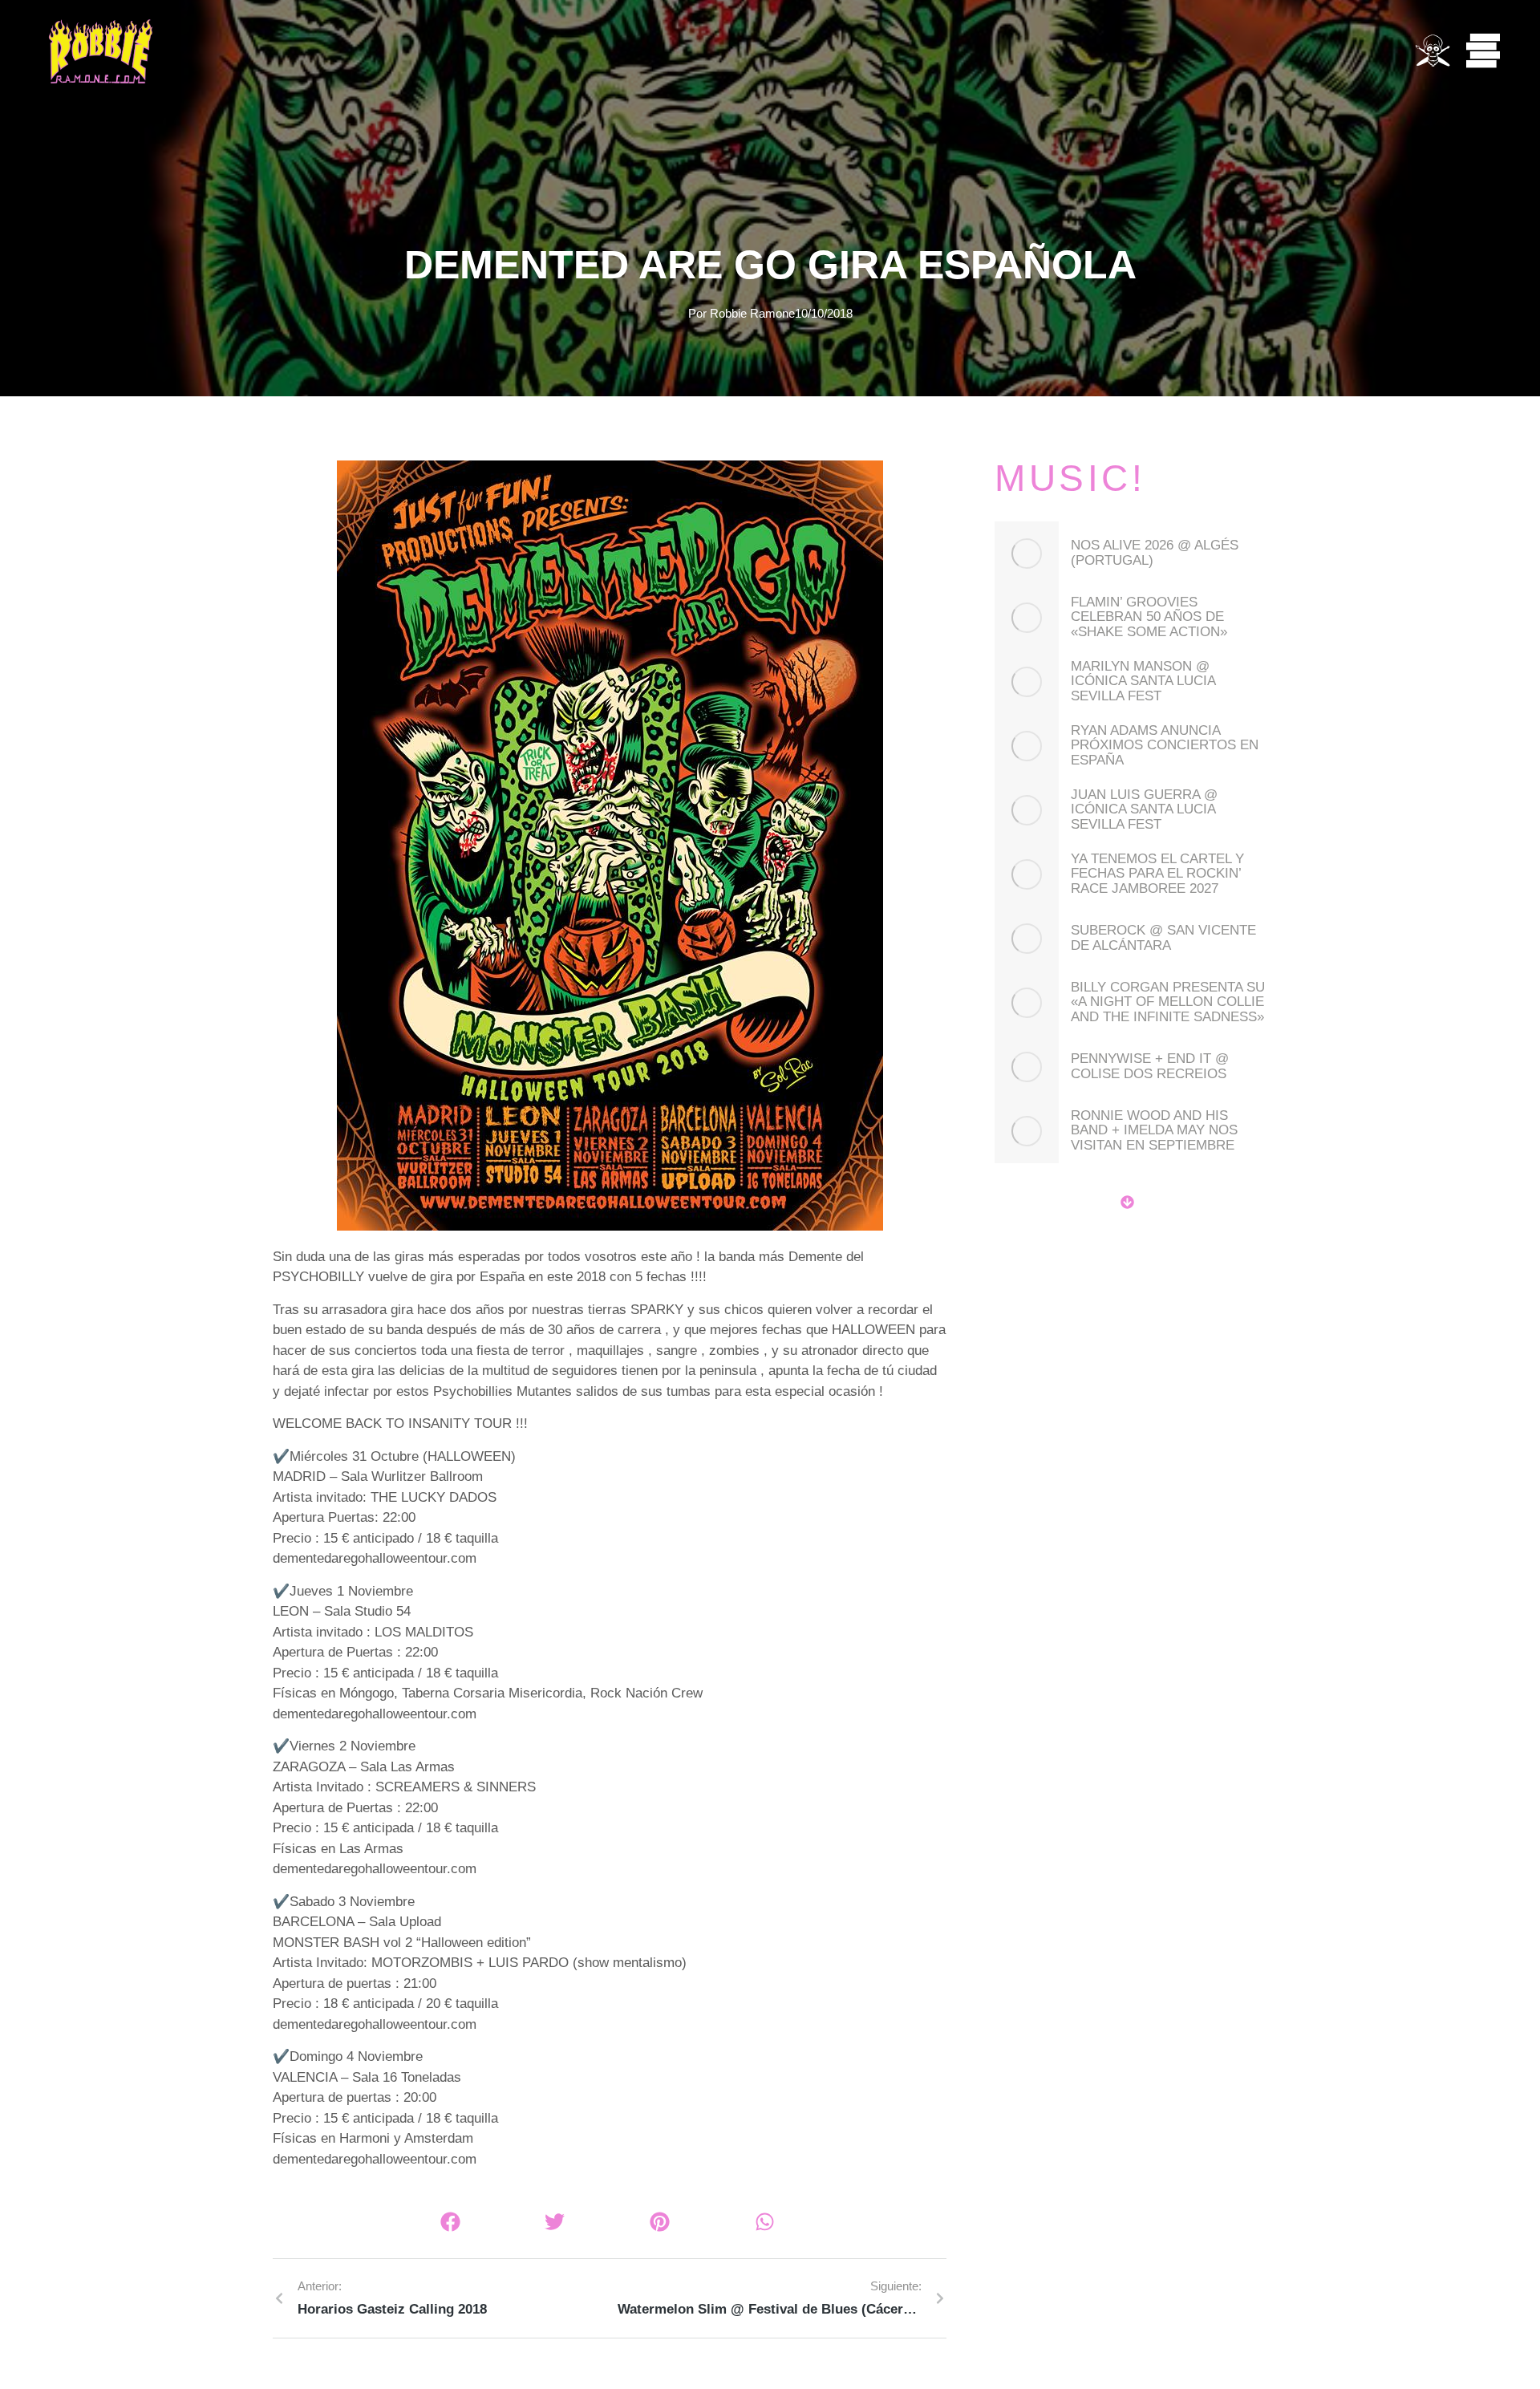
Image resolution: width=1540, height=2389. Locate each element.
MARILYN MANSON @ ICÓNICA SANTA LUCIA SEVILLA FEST (1143, 681)
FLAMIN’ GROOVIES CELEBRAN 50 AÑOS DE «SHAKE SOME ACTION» (1149, 617)
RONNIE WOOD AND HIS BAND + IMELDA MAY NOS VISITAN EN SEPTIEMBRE (1154, 1131)
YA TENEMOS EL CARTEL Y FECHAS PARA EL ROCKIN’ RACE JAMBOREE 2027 (1157, 874)
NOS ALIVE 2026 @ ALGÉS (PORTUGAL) (1155, 553)
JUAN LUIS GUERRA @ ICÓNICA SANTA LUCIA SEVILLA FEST (1144, 810)
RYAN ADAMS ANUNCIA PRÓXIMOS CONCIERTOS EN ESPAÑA (1165, 746)
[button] (450, 2222)
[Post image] (1027, 554)
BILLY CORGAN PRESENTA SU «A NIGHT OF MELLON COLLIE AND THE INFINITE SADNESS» (1168, 1002)
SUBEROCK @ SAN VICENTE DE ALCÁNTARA (1163, 938)
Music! (1070, 478)
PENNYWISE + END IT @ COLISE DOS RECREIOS (1150, 1067)
